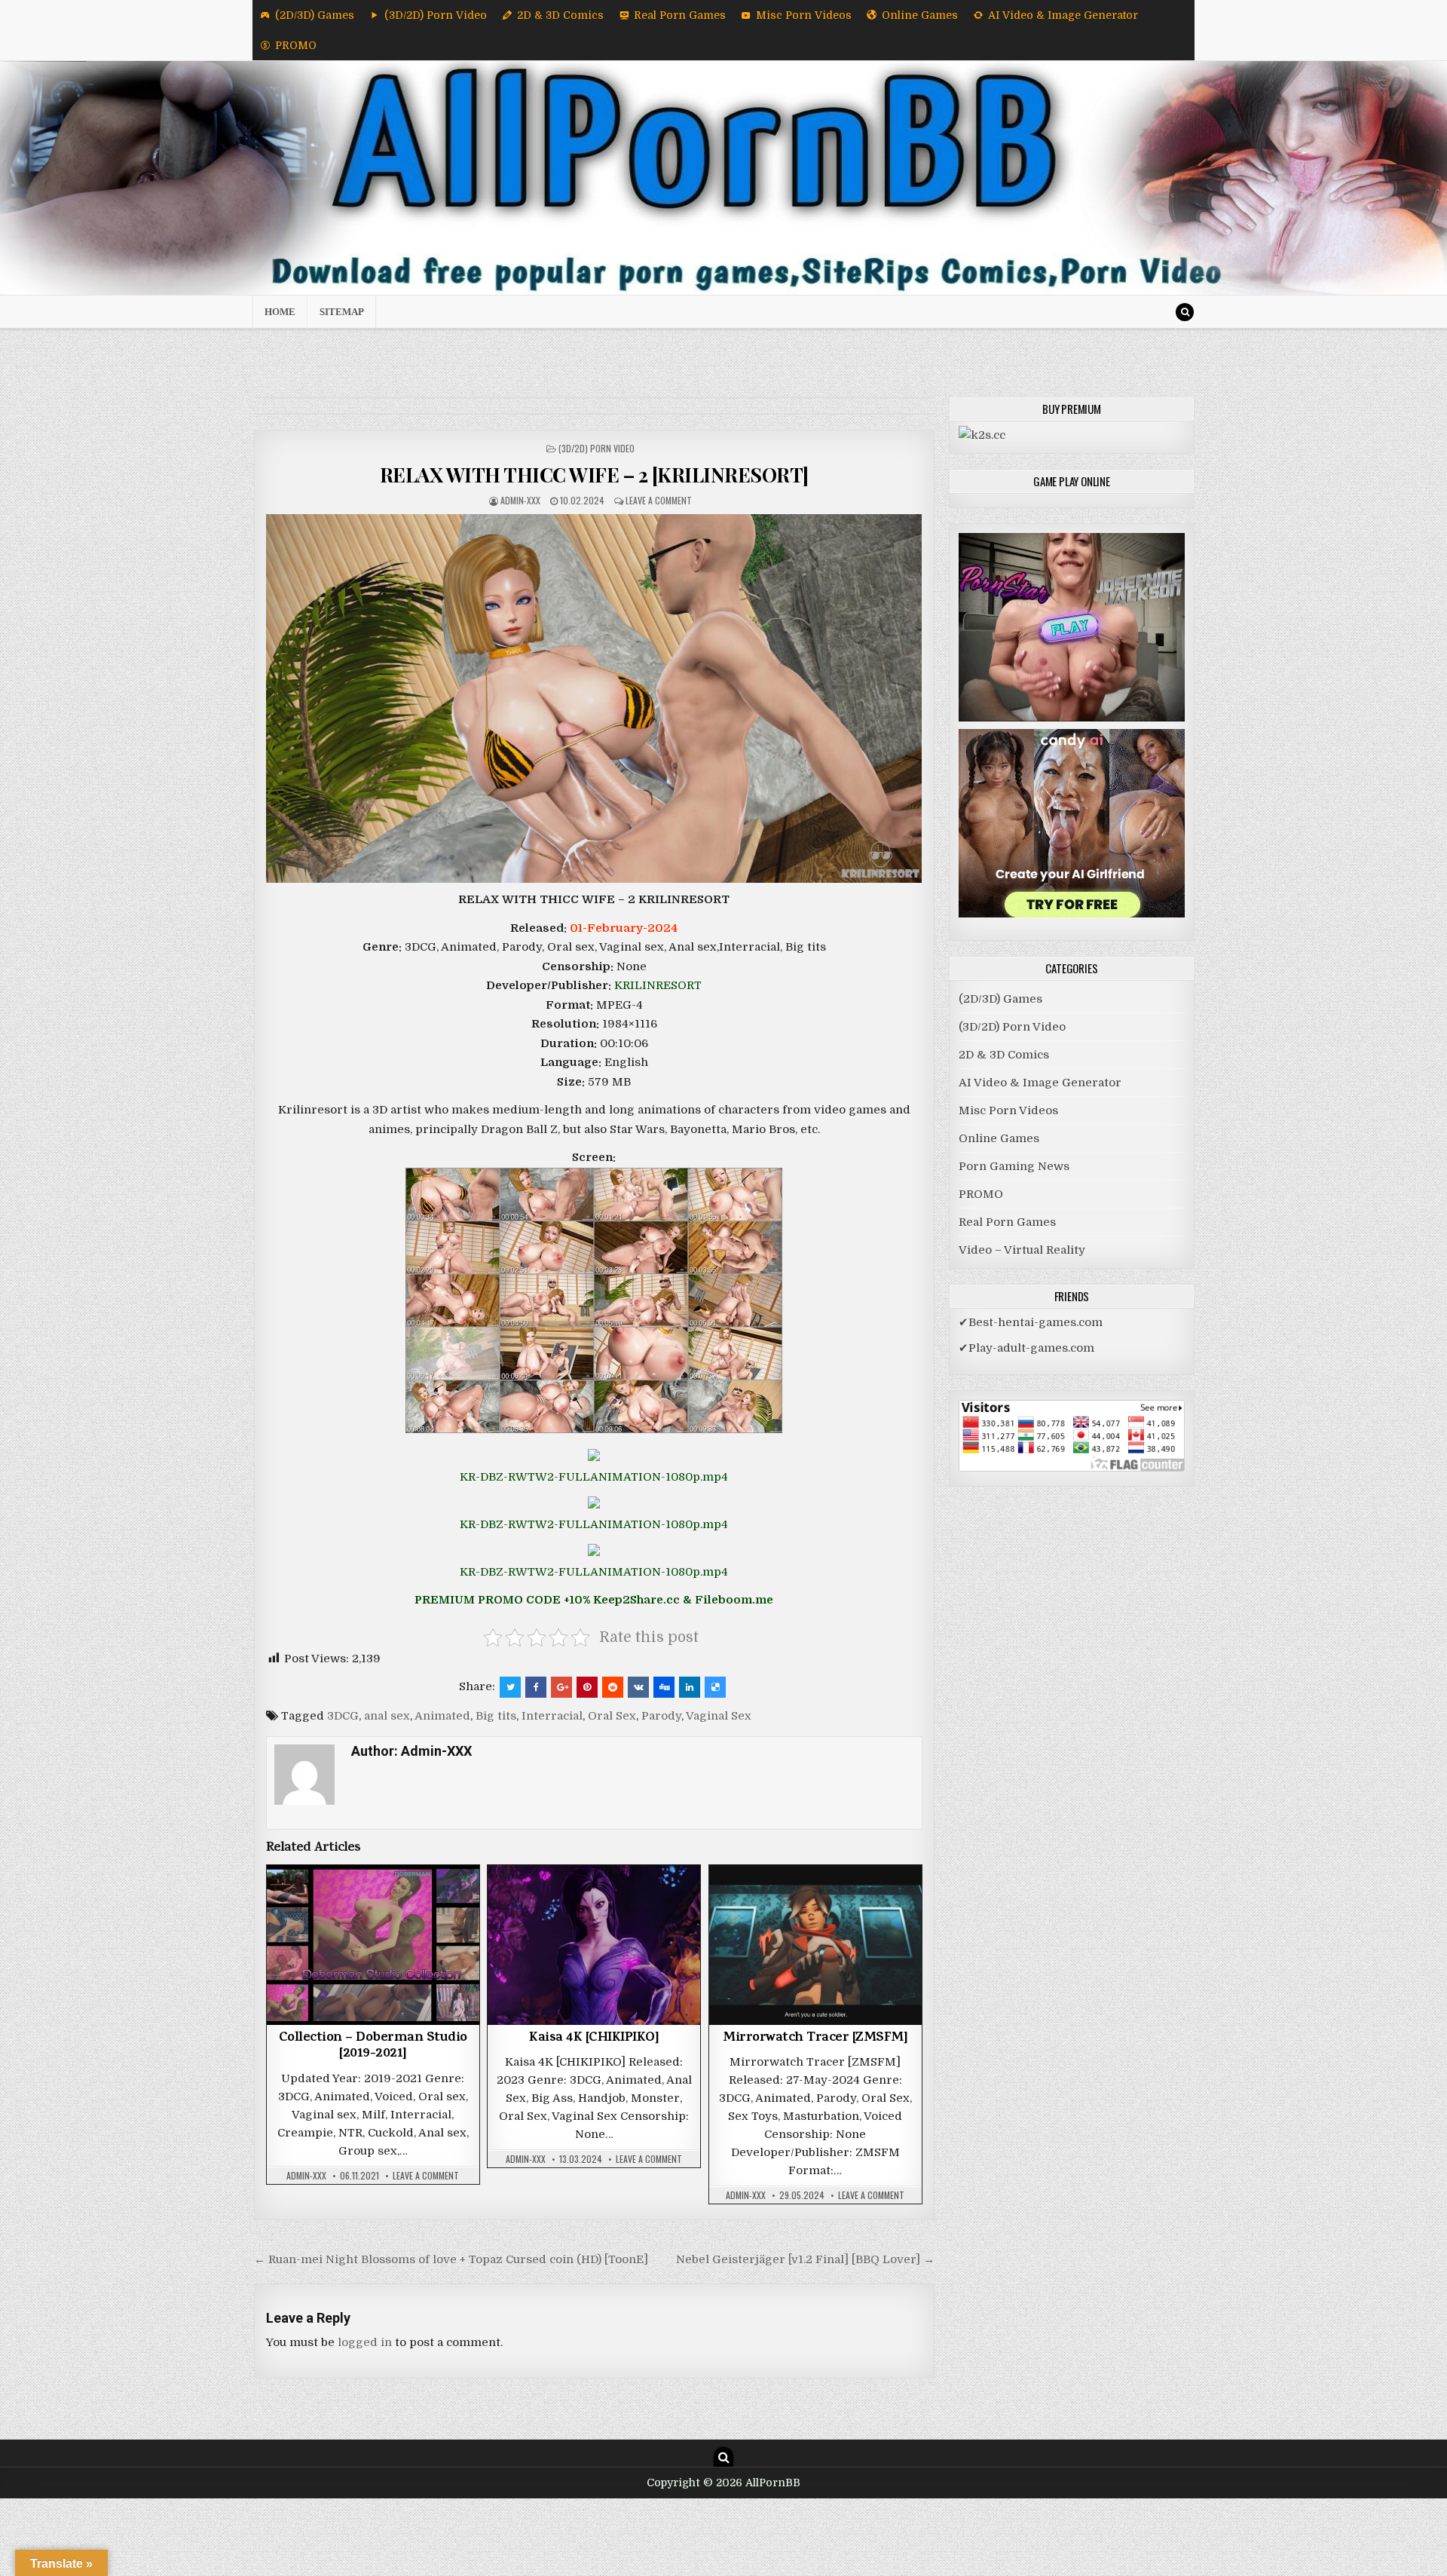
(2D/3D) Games (315, 15)
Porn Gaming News (1014, 1166)
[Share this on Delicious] (715, 1687)
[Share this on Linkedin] (690, 1687)
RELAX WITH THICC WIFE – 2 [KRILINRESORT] (594, 475)
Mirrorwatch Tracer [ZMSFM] (815, 2038)
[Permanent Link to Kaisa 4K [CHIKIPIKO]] (594, 1945)
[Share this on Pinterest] (587, 1687)
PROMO (296, 45)
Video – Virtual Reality (1022, 1250)
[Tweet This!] (510, 1687)
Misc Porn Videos (804, 15)
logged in (365, 2342)
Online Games (920, 15)
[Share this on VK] (638, 1687)
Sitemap (342, 312)
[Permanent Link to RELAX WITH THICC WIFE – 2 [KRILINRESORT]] (594, 698)
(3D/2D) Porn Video (436, 15)
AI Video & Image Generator (1063, 15)
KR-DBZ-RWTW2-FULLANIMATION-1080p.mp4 (594, 1477)
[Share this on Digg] (664, 1687)
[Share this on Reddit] (613, 1687)
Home (280, 312)
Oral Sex (612, 1716)
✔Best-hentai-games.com (1031, 1322)
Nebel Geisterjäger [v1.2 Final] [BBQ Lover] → (805, 2259)
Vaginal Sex (719, 1716)
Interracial (552, 1716)
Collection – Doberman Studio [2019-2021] (373, 2047)
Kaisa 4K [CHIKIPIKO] (594, 2038)
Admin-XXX (520, 500)
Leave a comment (659, 500)
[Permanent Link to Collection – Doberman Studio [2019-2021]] (373, 1945)
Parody (661, 1716)
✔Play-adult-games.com (1026, 1348)
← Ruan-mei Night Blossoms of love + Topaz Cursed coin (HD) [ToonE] (451, 2259)
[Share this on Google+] (561, 1687)
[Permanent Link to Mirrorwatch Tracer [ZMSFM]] (815, 1945)
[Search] (1185, 312)
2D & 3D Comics (560, 15)
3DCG (343, 1716)
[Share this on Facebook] (536, 1687)
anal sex (387, 1716)
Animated (442, 1716)
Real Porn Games (680, 15)
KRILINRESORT (658, 985)
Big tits (496, 1716)
